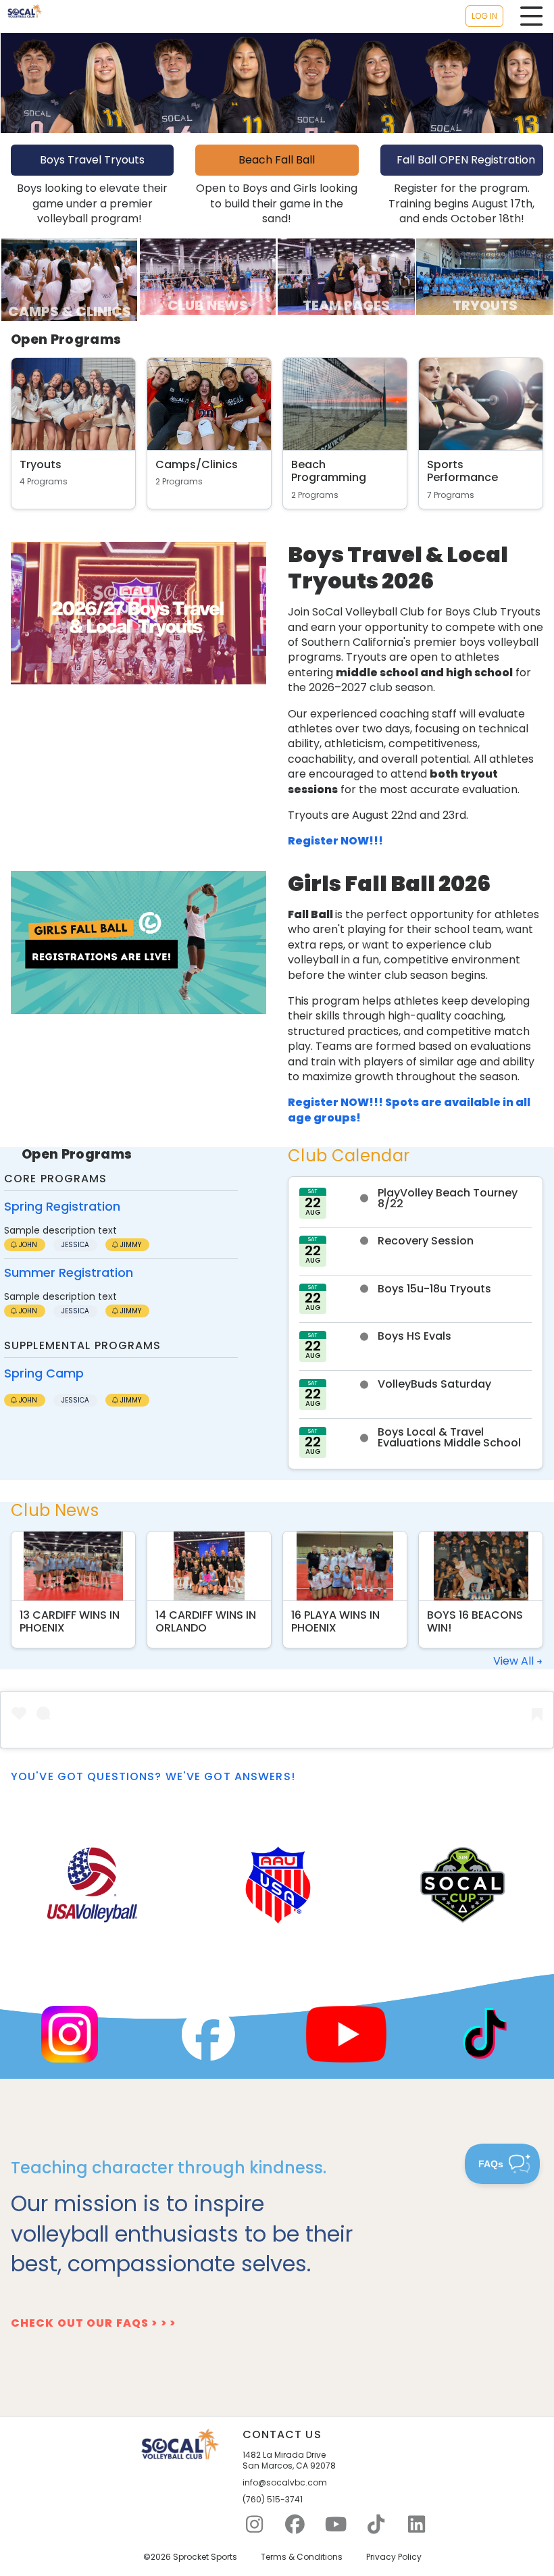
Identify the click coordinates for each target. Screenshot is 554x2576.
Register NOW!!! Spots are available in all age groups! (409, 1110)
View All (515, 1661)
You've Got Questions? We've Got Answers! (153, 1776)
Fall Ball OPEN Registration (466, 160)
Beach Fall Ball (277, 160)
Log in (484, 16)
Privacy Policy (394, 2557)
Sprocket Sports (205, 2557)
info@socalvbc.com (285, 2483)
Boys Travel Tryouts (92, 160)
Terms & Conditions (302, 2557)
